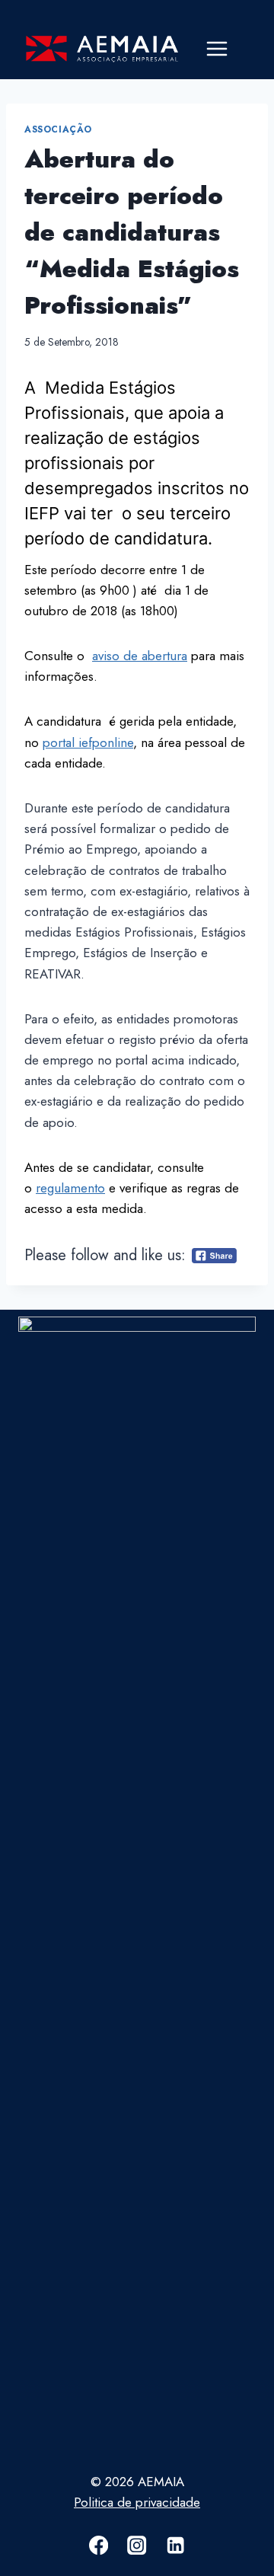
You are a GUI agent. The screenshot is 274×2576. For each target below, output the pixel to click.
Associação (58, 129)
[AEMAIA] (102, 49)
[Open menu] (217, 49)
